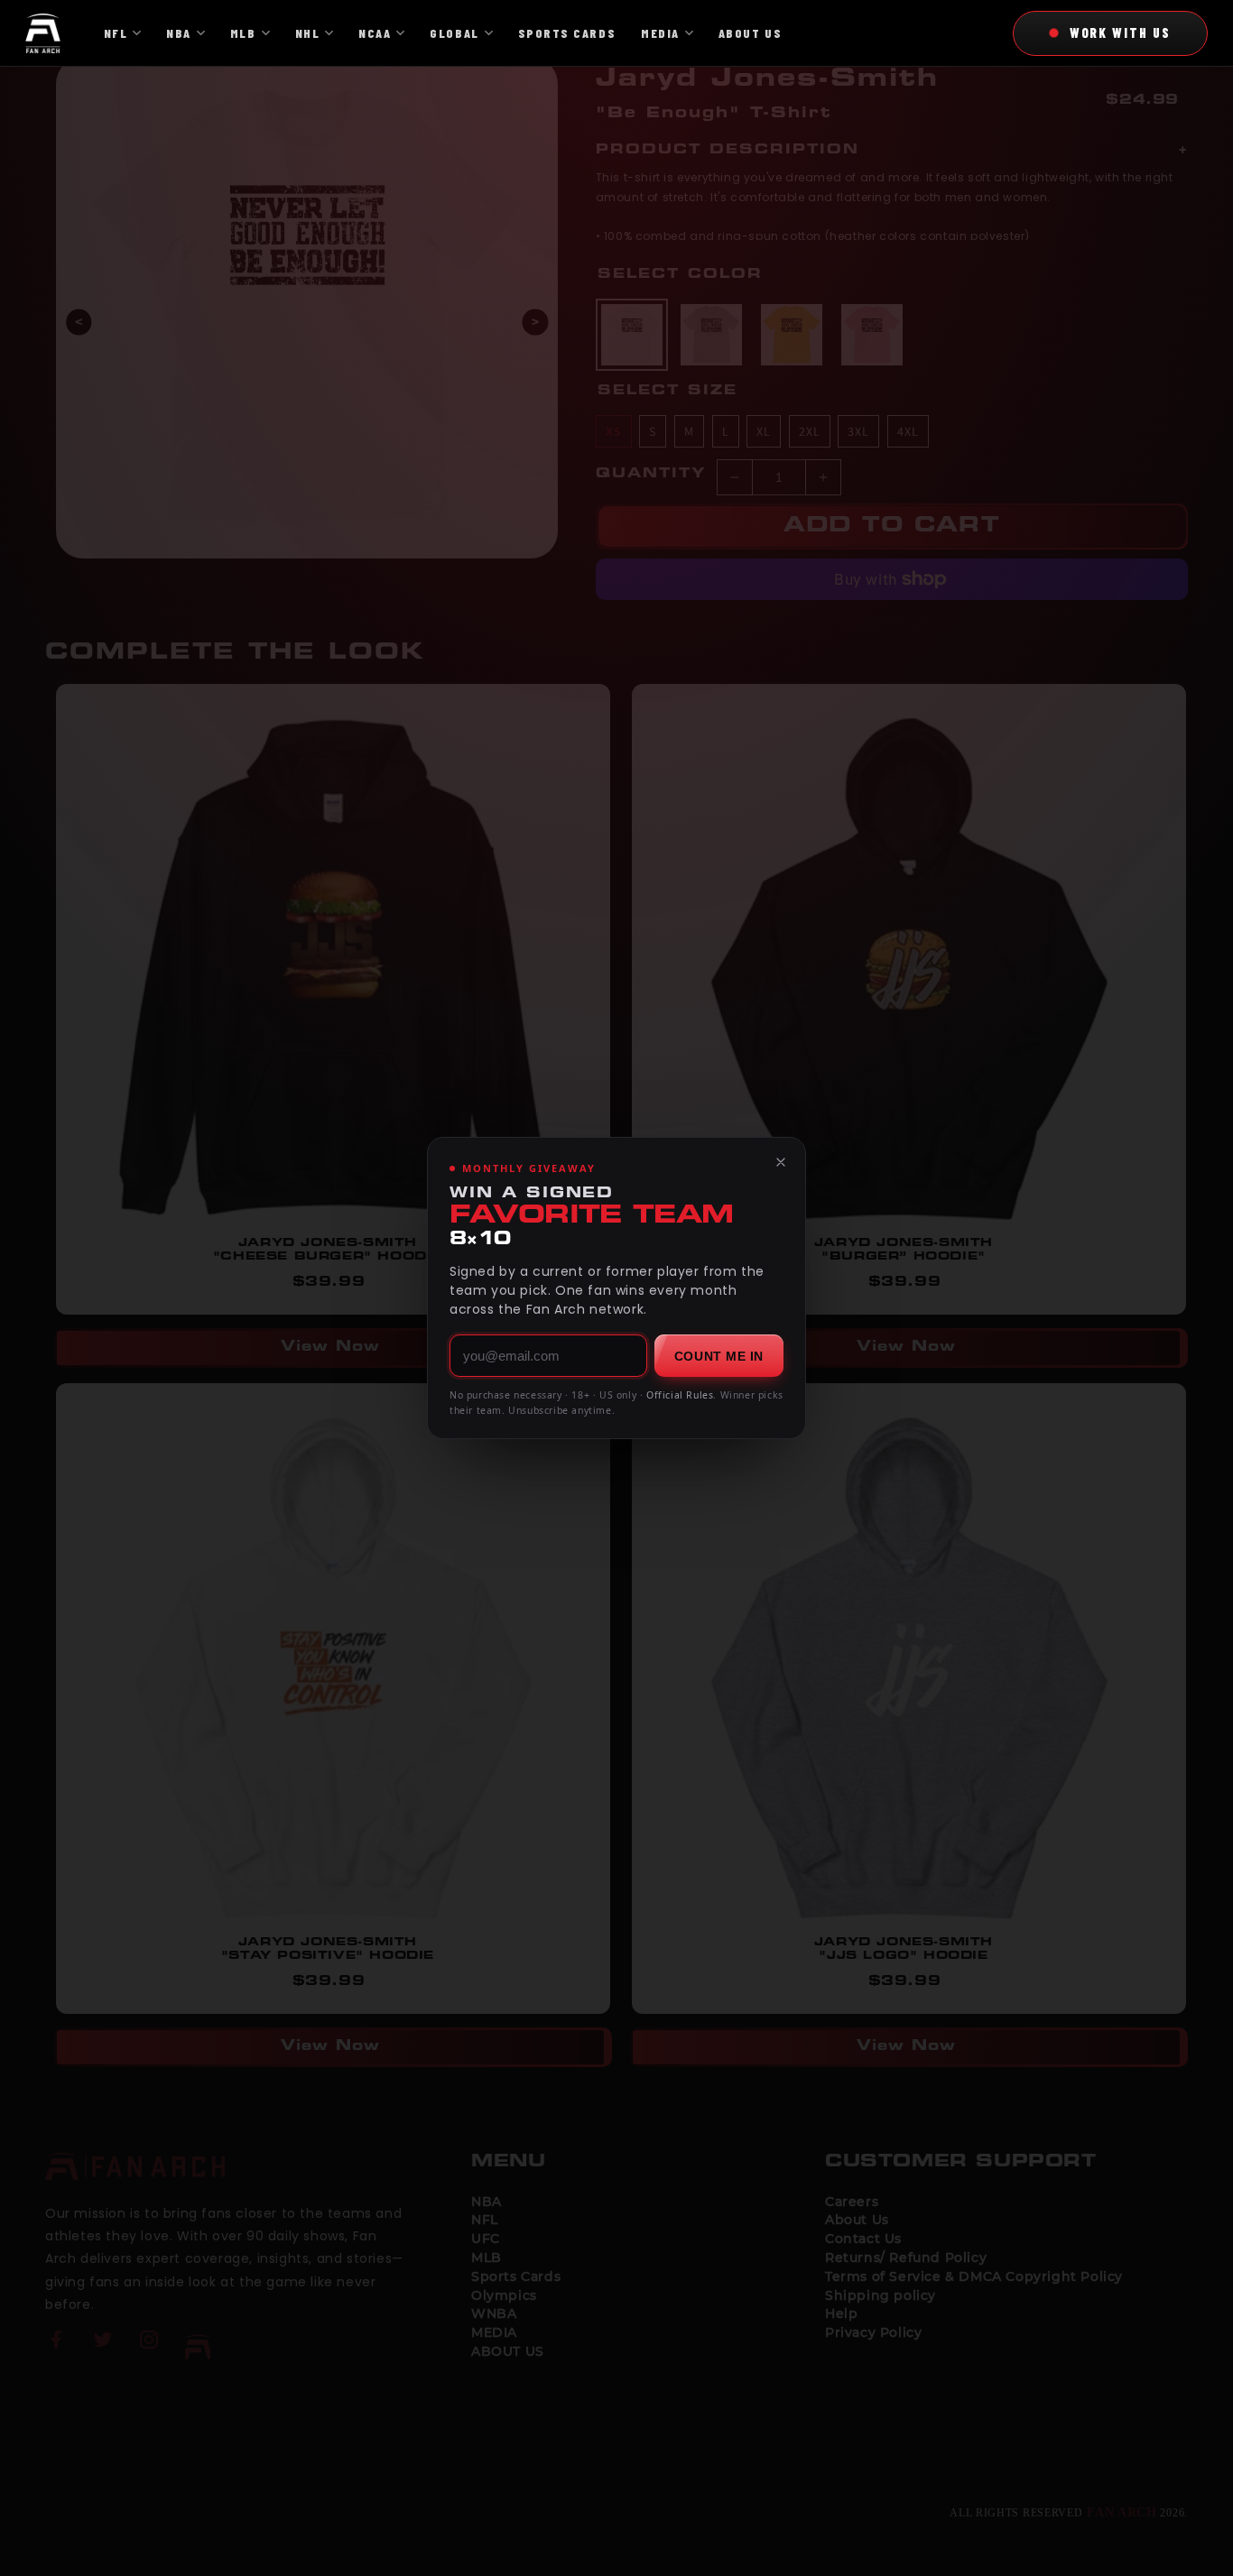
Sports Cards (567, 33)
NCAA (375, 33)
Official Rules (680, 1395)
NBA (179, 33)
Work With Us (1120, 32)
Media (660, 33)
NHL (308, 33)
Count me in (719, 1356)
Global (454, 33)
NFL (116, 33)
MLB (243, 33)
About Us (750, 33)
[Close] (781, 1162)
